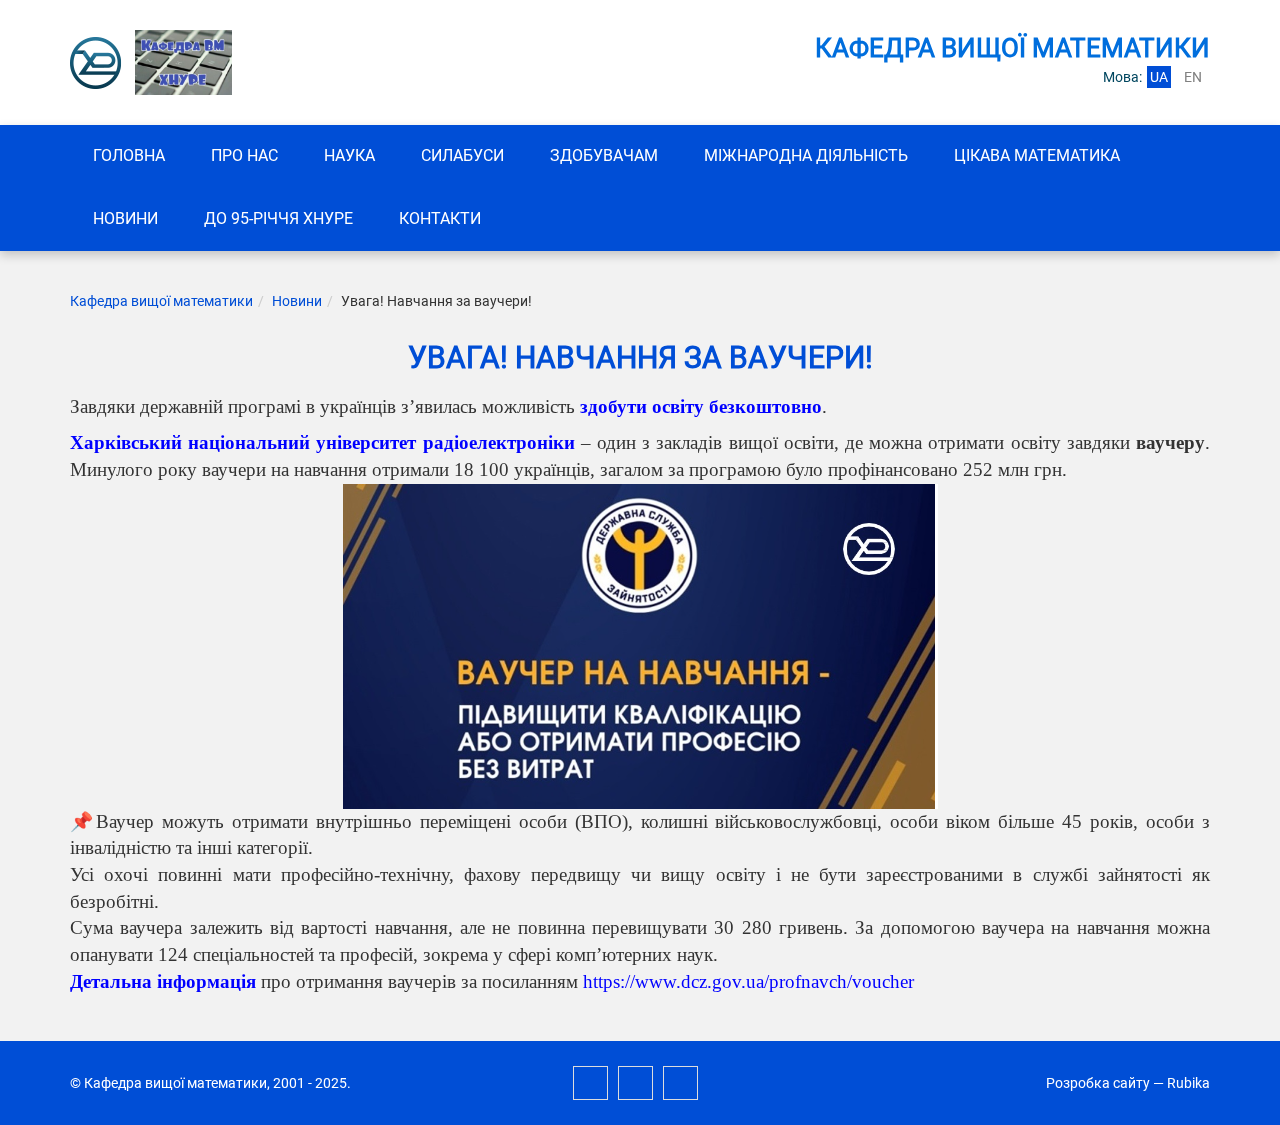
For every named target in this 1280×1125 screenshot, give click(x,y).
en (1193, 77)
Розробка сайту (1098, 1083)
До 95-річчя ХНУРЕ (278, 218)
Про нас (244, 155)
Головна (129, 155)
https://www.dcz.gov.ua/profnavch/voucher (748, 981)
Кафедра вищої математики (161, 301)
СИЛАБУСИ (462, 155)
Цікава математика (1037, 155)
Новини (125, 218)
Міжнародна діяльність (806, 155)
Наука (349, 155)
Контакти (440, 218)
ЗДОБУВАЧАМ (604, 155)
